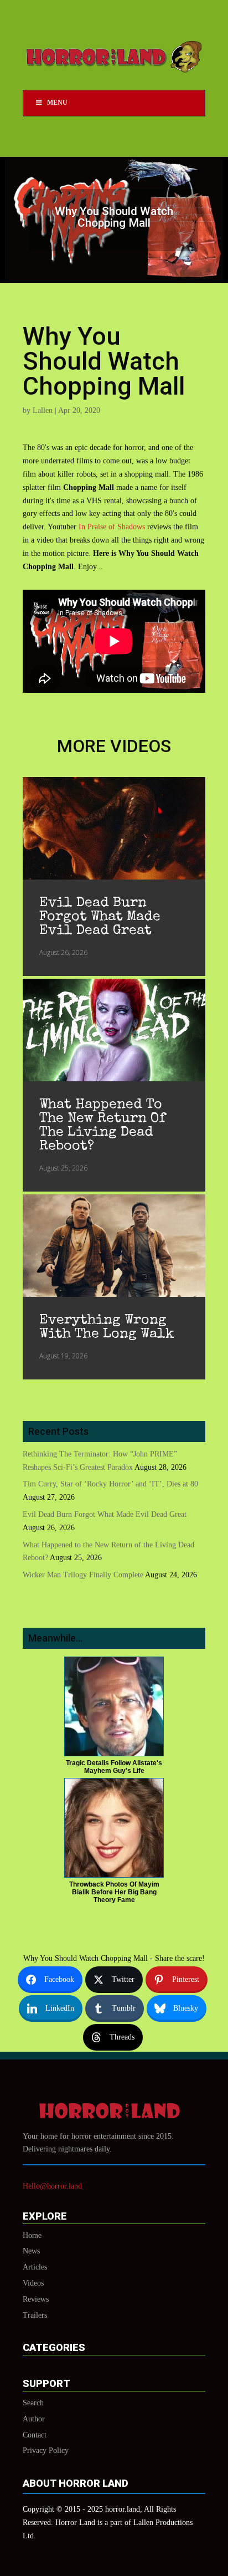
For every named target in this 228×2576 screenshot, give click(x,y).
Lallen (43, 410)
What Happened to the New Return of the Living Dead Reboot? (102, 1126)
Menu (57, 103)
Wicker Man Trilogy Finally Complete (83, 1575)
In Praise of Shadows (112, 527)
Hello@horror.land (52, 2186)
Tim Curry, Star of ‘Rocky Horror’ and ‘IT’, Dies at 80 (110, 1484)
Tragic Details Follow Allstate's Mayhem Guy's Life (114, 1767)
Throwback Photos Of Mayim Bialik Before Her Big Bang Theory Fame (114, 1892)
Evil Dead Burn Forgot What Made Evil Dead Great (100, 917)
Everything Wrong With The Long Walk (107, 1327)
